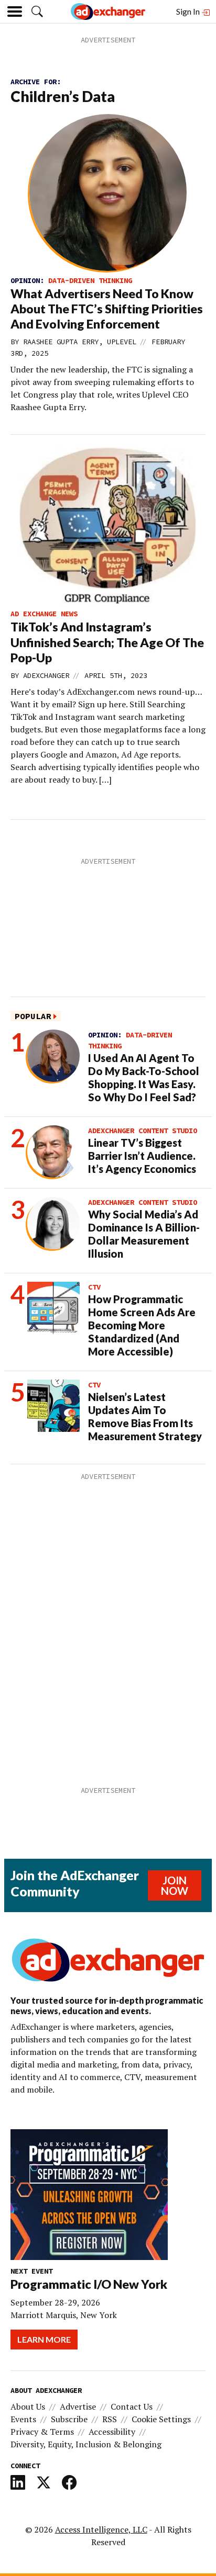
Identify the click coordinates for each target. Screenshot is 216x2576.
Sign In (189, 11)
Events (23, 2419)
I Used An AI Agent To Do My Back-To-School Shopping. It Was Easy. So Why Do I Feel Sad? (144, 1077)
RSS (110, 2419)
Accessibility (112, 2432)
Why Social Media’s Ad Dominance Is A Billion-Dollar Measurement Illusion (144, 1234)
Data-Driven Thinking (90, 280)
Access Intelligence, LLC (101, 2529)
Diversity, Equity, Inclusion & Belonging (86, 2444)
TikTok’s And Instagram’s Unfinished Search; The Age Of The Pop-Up (107, 642)
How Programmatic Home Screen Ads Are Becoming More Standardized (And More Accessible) (142, 1325)
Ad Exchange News (44, 614)
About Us (28, 2406)
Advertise (78, 2406)
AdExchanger (46, 675)
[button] (37, 12)
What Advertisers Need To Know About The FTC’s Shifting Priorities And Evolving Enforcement (107, 309)
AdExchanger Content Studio (143, 1131)
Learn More (44, 2339)
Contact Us (132, 2406)
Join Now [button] (175, 1885)
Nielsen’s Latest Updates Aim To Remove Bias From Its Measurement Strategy (145, 1416)
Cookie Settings (161, 2419)
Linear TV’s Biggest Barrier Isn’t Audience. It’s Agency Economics (142, 1156)
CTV (94, 1287)
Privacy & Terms (42, 2432)
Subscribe (69, 2419)
